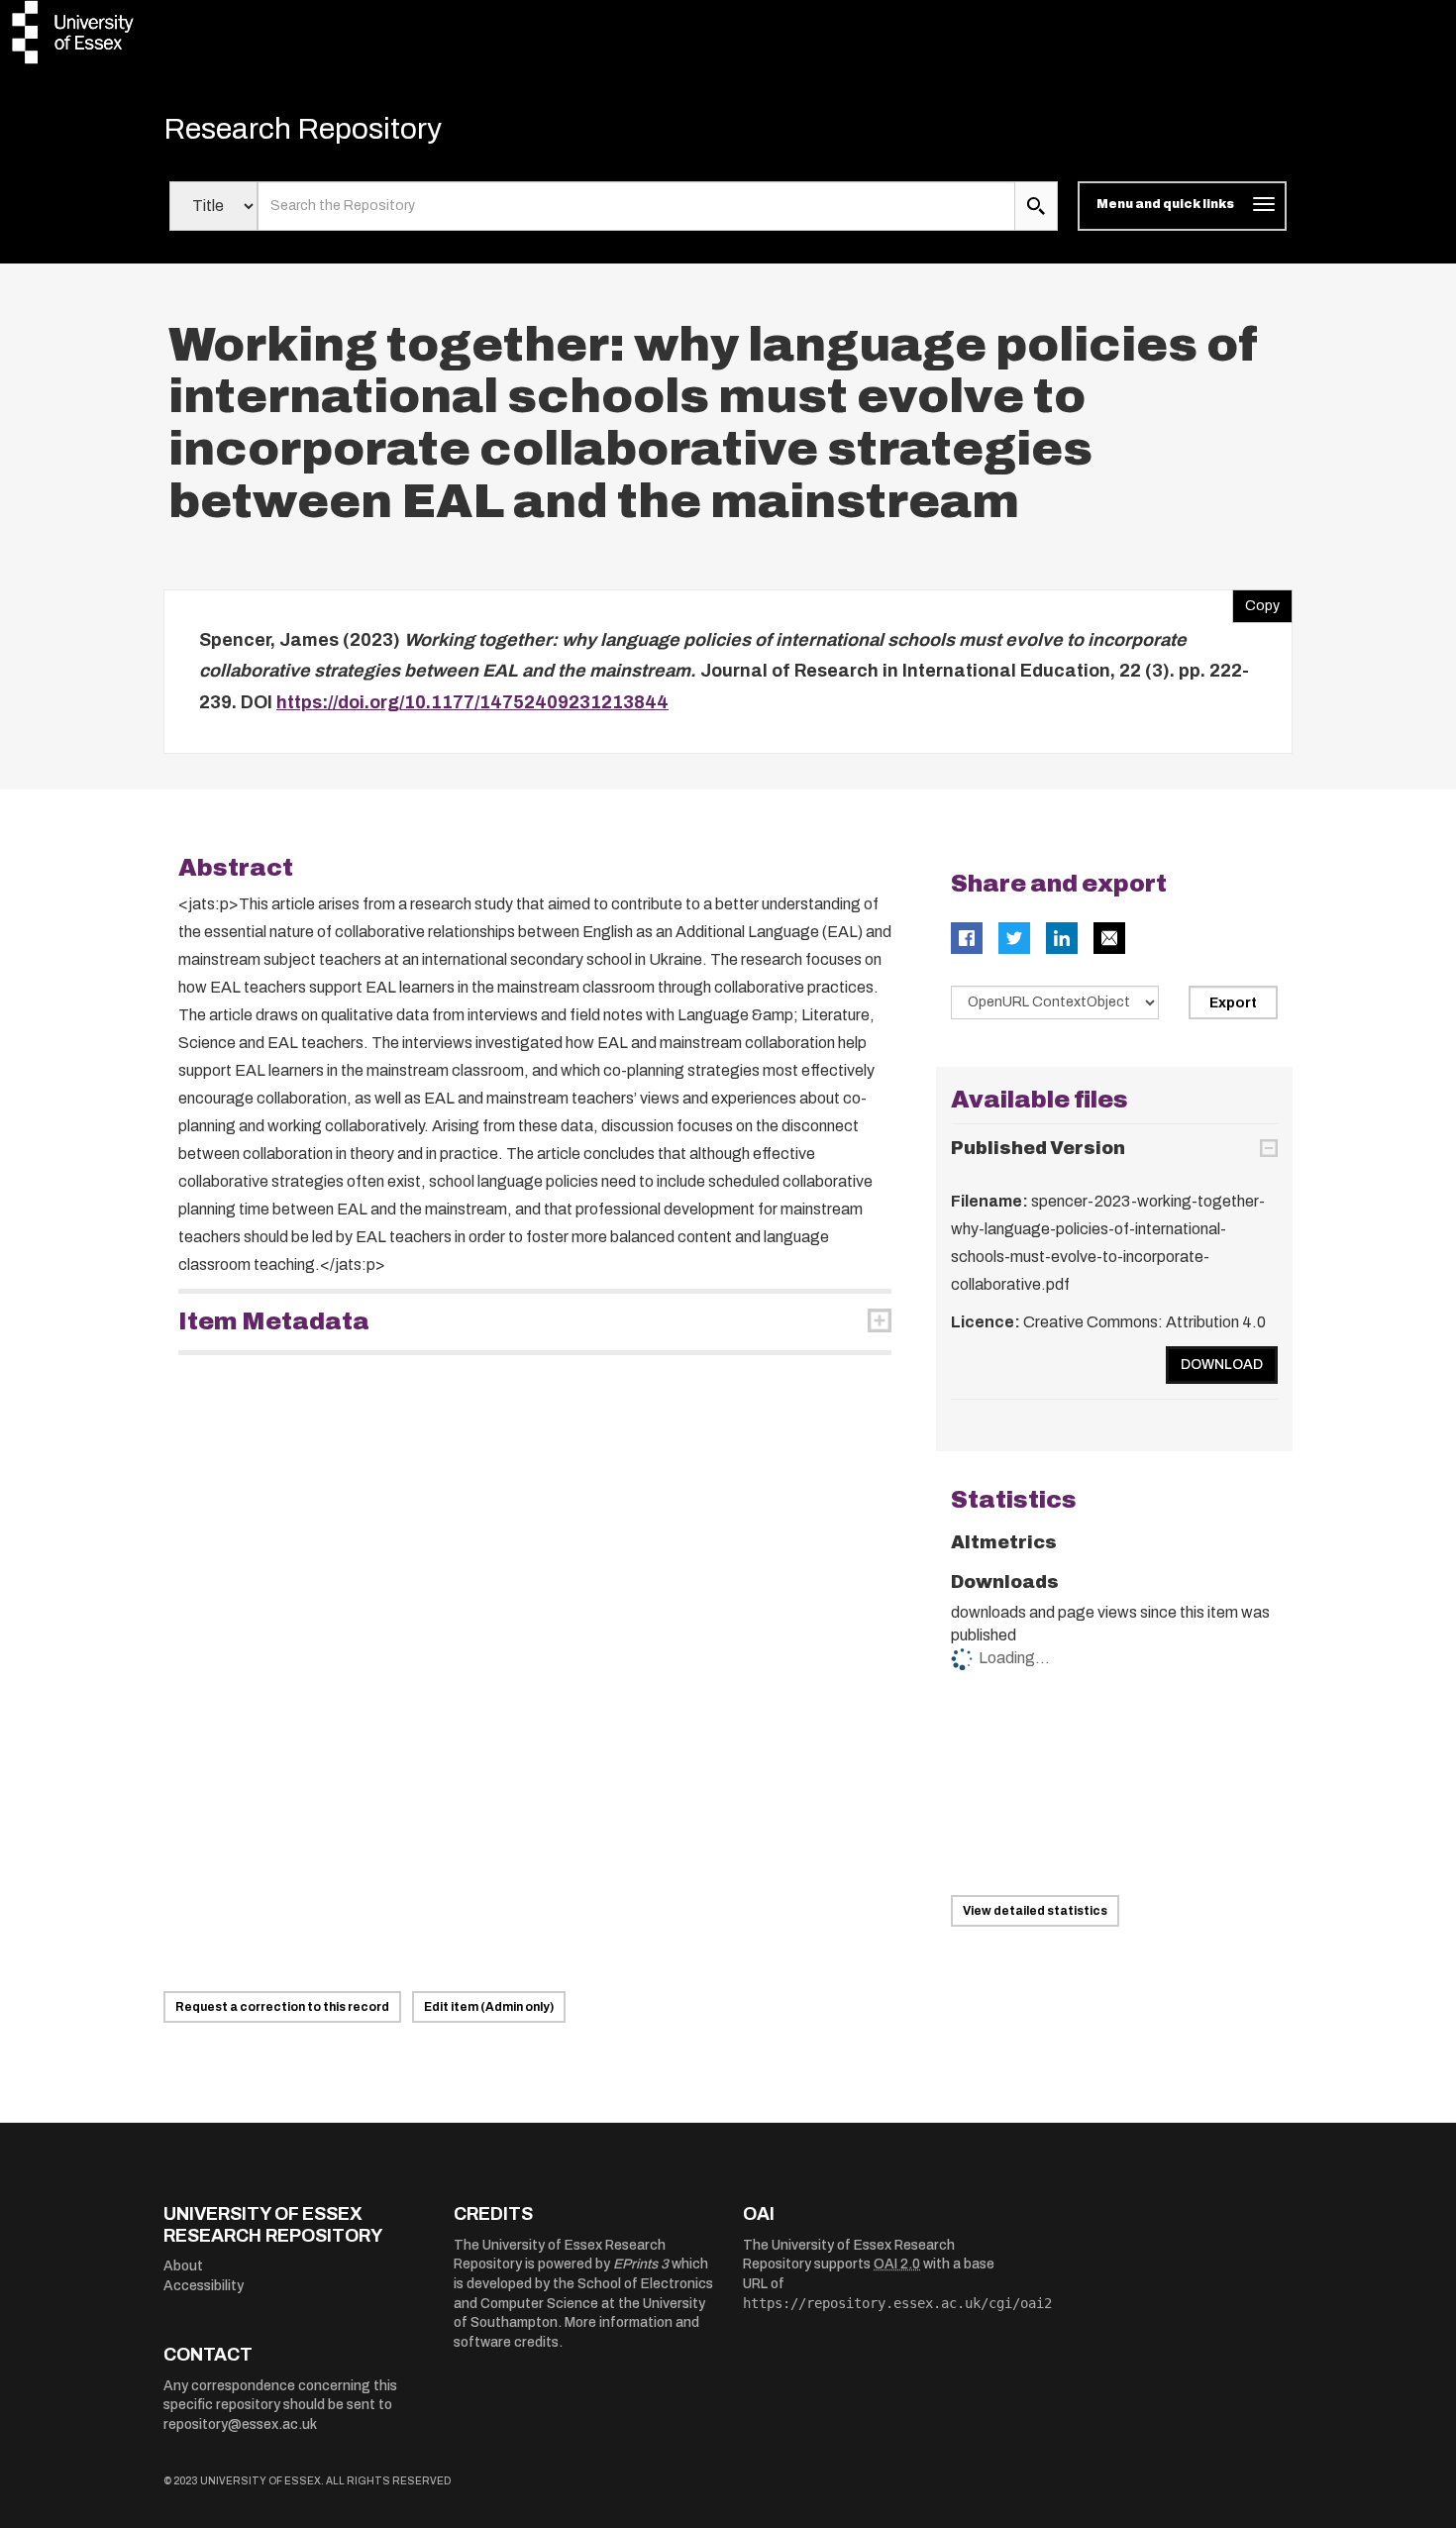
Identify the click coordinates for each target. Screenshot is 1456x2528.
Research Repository (303, 129)
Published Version (1038, 1148)
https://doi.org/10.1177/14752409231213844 (472, 702)
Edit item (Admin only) (489, 2007)
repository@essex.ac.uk (240, 2424)
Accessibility (204, 2286)
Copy (1256, 601)
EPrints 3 (641, 2264)
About (183, 2266)
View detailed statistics (1035, 1911)
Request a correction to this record (282, 2007)
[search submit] (1036, 206)
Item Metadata (274, 1321)
